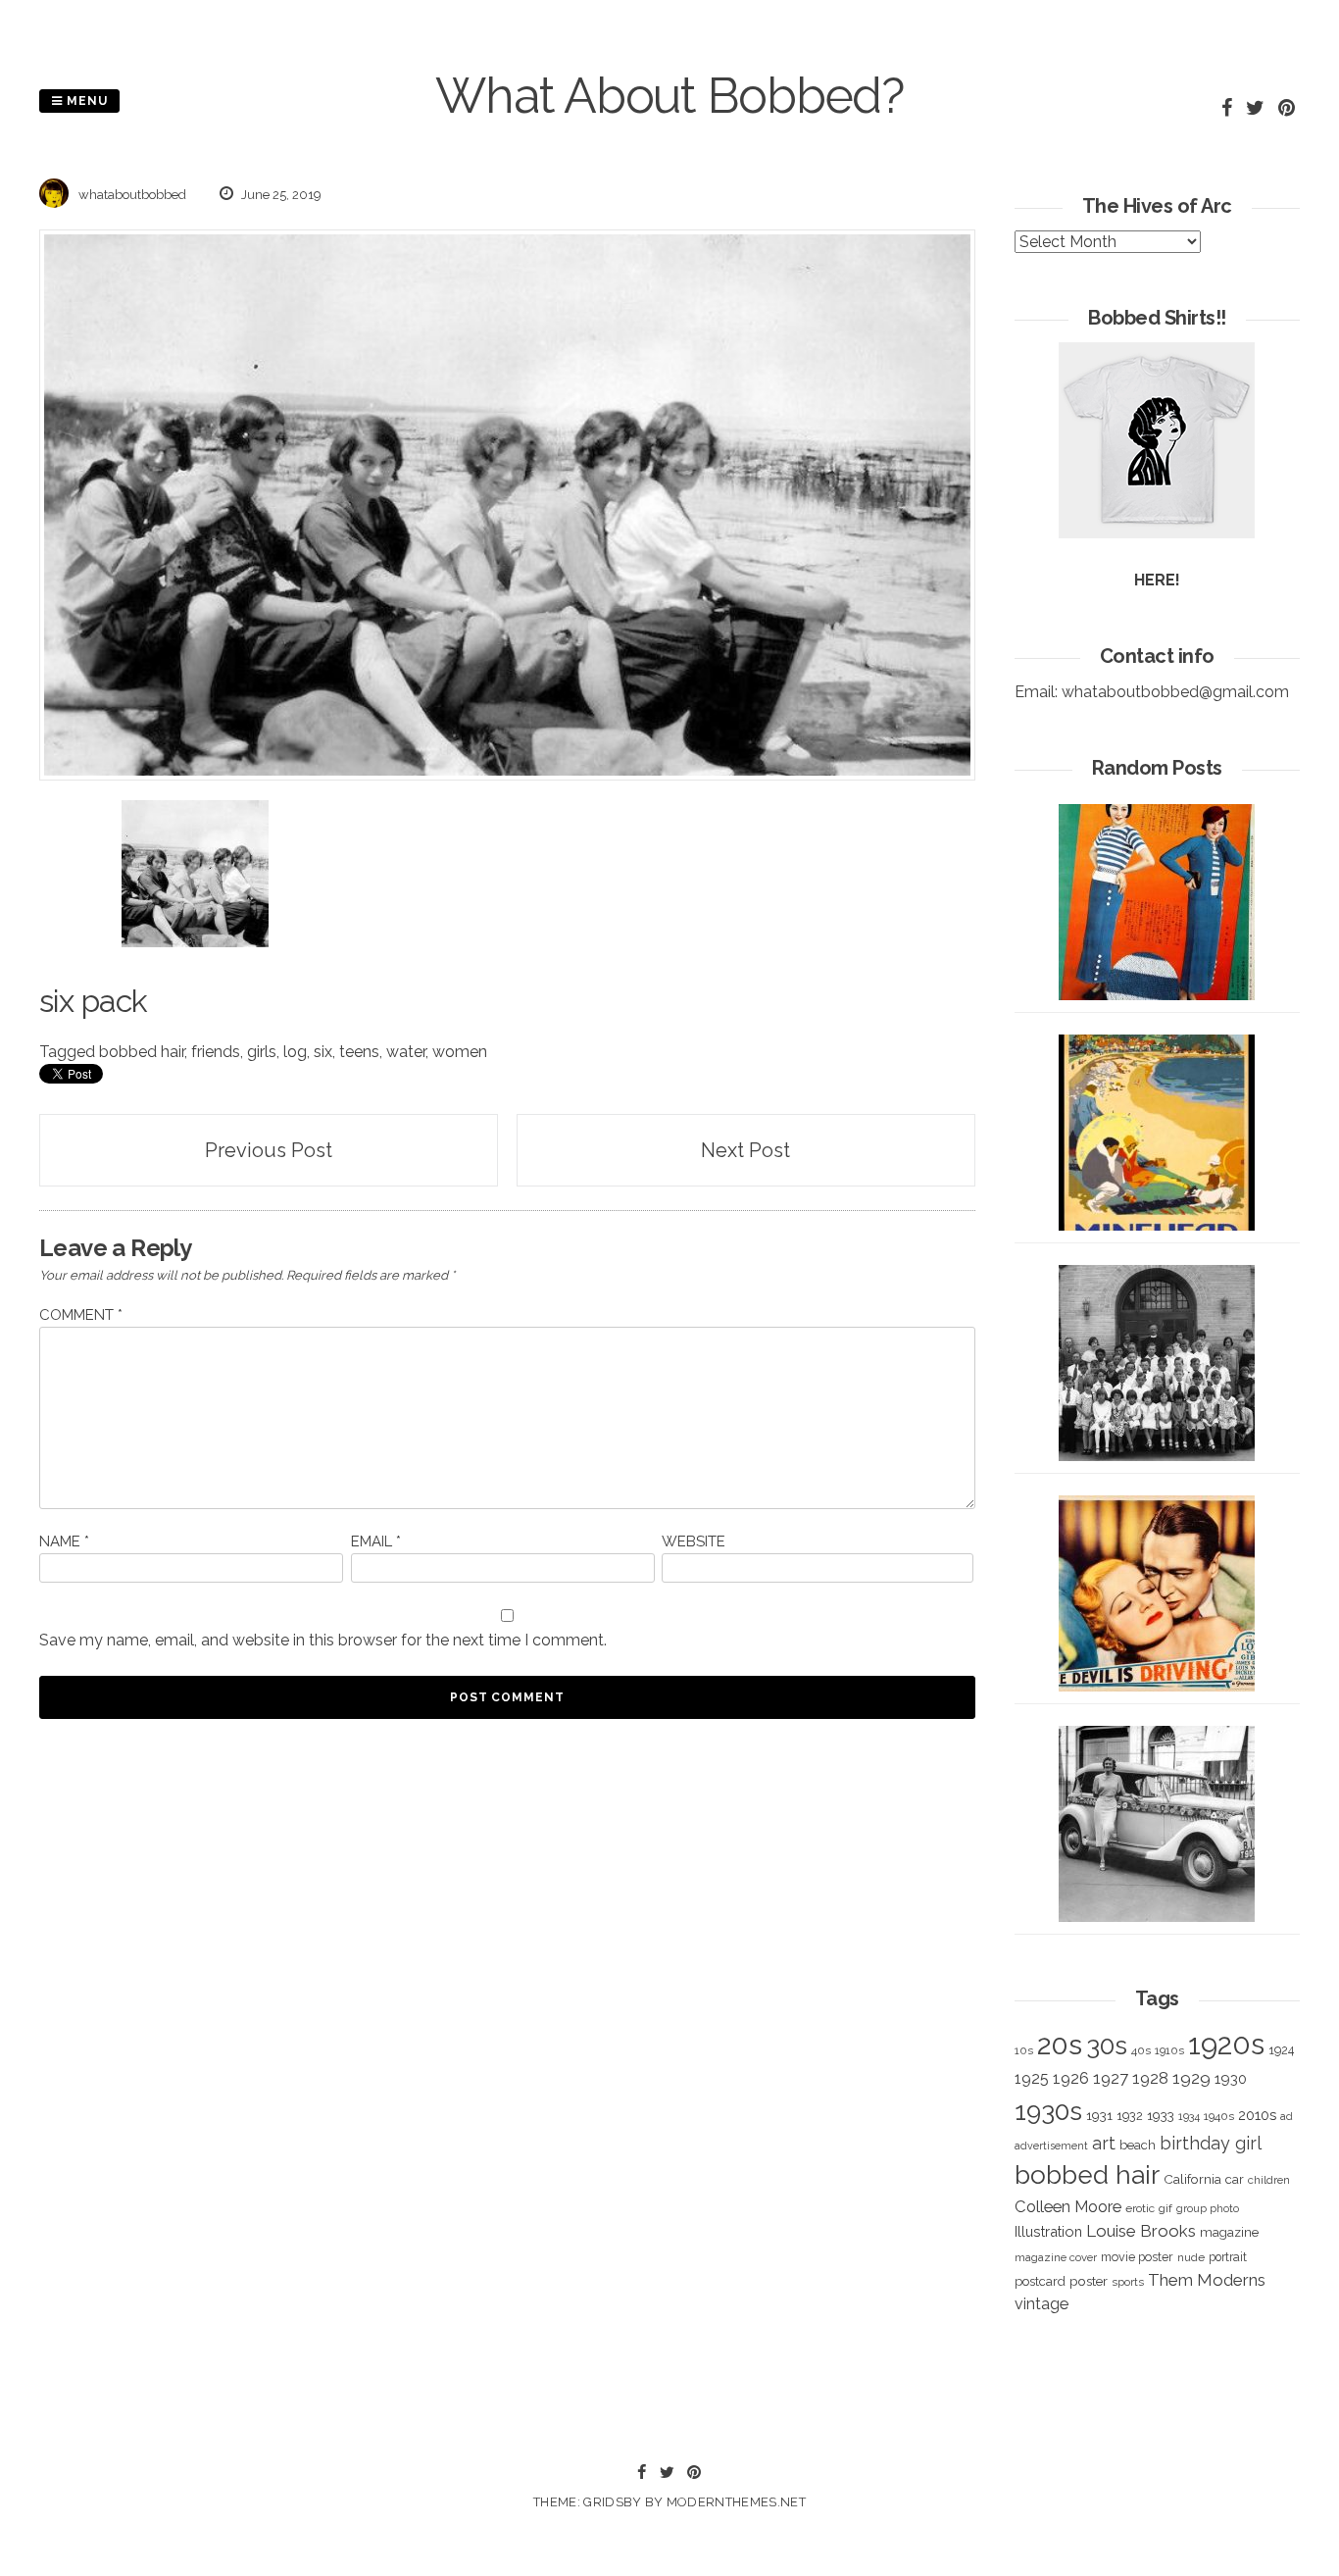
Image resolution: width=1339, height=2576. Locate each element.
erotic (1140, 2208)
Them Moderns (1207, 2280)
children (1269, 2180)
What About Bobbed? (669, 96)
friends (216, 1052)
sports (1128, 2282)
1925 (1032, 2078)
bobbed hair (142, 1052)
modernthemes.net (736, 2502)
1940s (1219, 2116)
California (1192, 2179)
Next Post (745, 1150)
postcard (1040, 2281)
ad (1287, 2117)
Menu (85, 101)
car (1235, 2179)
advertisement (1051, 2146)
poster (1089, 2281)
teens (359, 1052)
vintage (1041, 2304)
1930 (1231, 2079)
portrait (1228, 2257)
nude (1191, 2257)
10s (1024, 2050)
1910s (1169, 2050)
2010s (1257, 2115)
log (295, 1052)
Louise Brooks (1141, 2231)
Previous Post (269, 1150)
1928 (1150, 2078)
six (323, 1052)
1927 (1111, 2078)
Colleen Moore (1068, 2206)
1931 (1099, 2115)
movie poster (1137, 2257)
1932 (1130, 2116)
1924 (1281, 2050)
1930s (1048, 2111)
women (460, 1052)
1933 (1161, 2115)
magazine (1229, 2232)
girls (262, 1052)
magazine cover (1056, 2257)
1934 (1189, 2117)
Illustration (1048, 2231)
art (1104, 2143)
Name (64, 1541)
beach (1138, 2145)
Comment (81, 1315)
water (406, 1052)
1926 (1071, 2078)
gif (1165, 2208)
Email (376, 1541)
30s (1107, 2046)
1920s (1226, 2044)
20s (1060, 2045)
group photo (1208, 2209)
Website (694, 1541)
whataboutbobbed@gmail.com (1175, 692)
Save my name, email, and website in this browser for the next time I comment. (323, 1640)
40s (1141, 2050)
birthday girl (1211, 2143)
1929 (1191, 2078)
